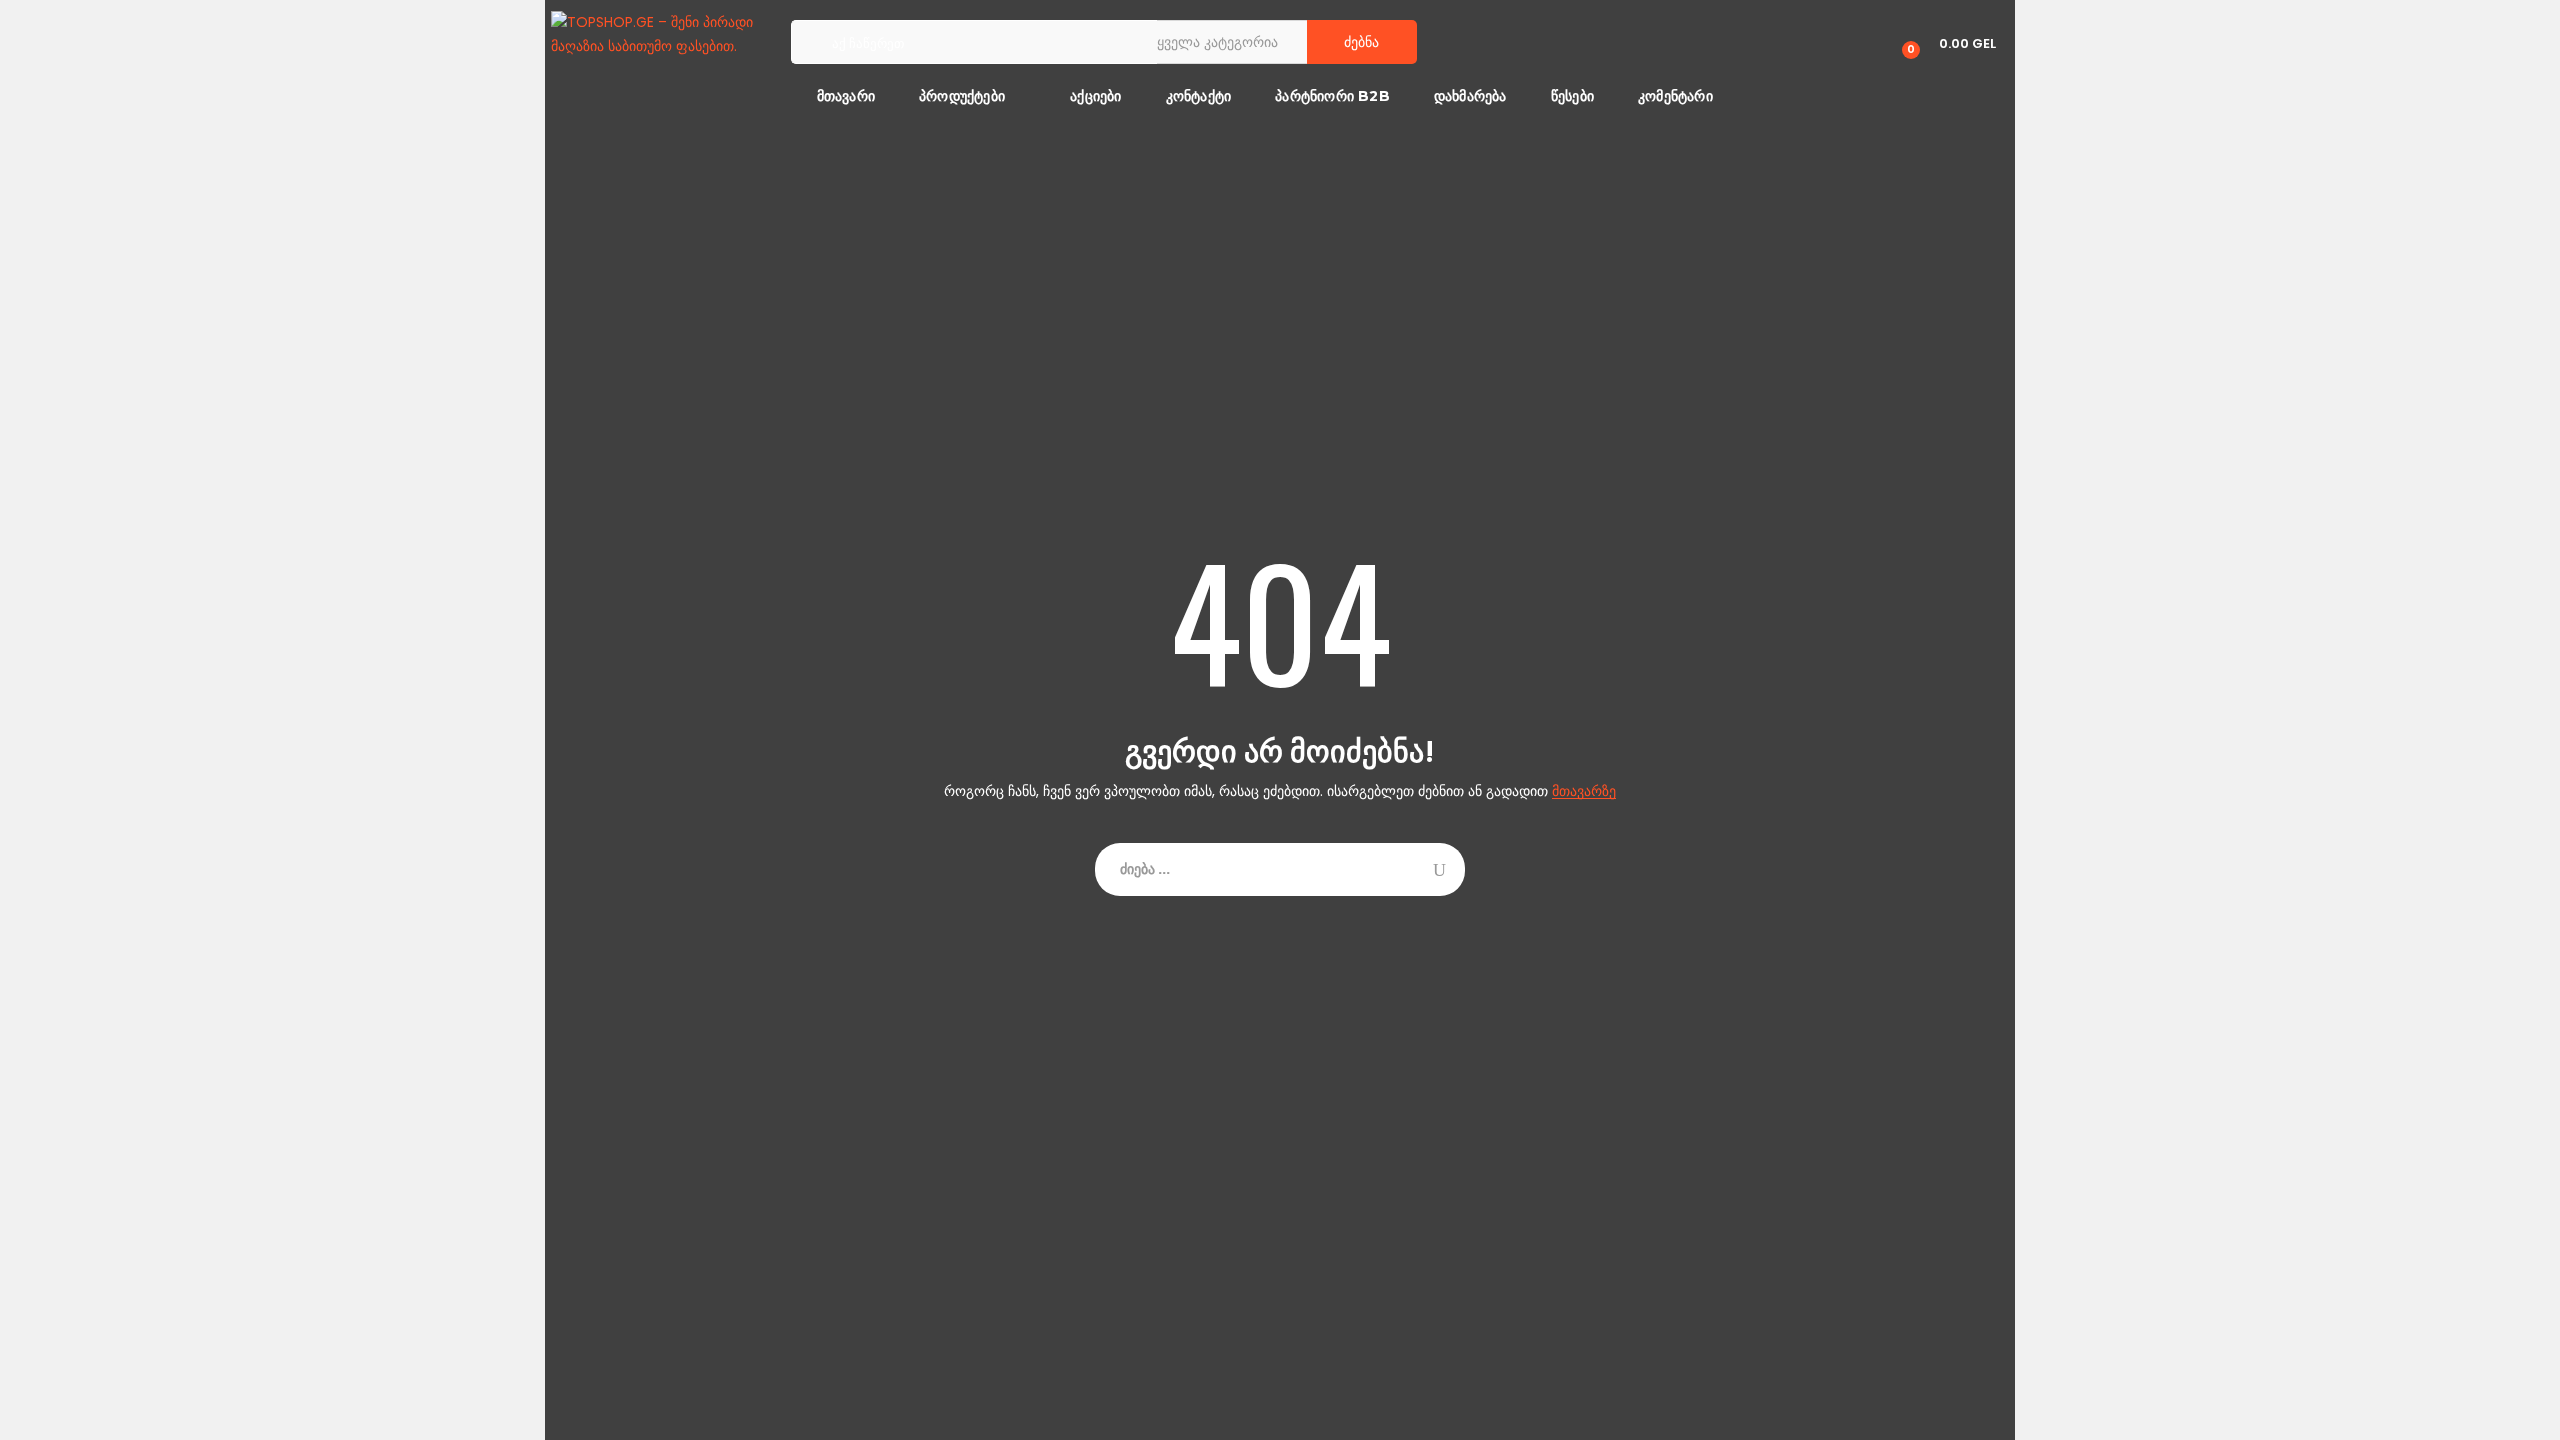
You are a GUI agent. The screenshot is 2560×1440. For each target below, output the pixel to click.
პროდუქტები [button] (962, 96)
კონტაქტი (1199, 96)
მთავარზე (1584, 791)
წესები (1572, 96)
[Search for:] (1280, 869)
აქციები (1095, 96)
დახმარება (1470, 96)
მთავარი (843, 96)
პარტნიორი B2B (1332, 96)
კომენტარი (1675, 96)
